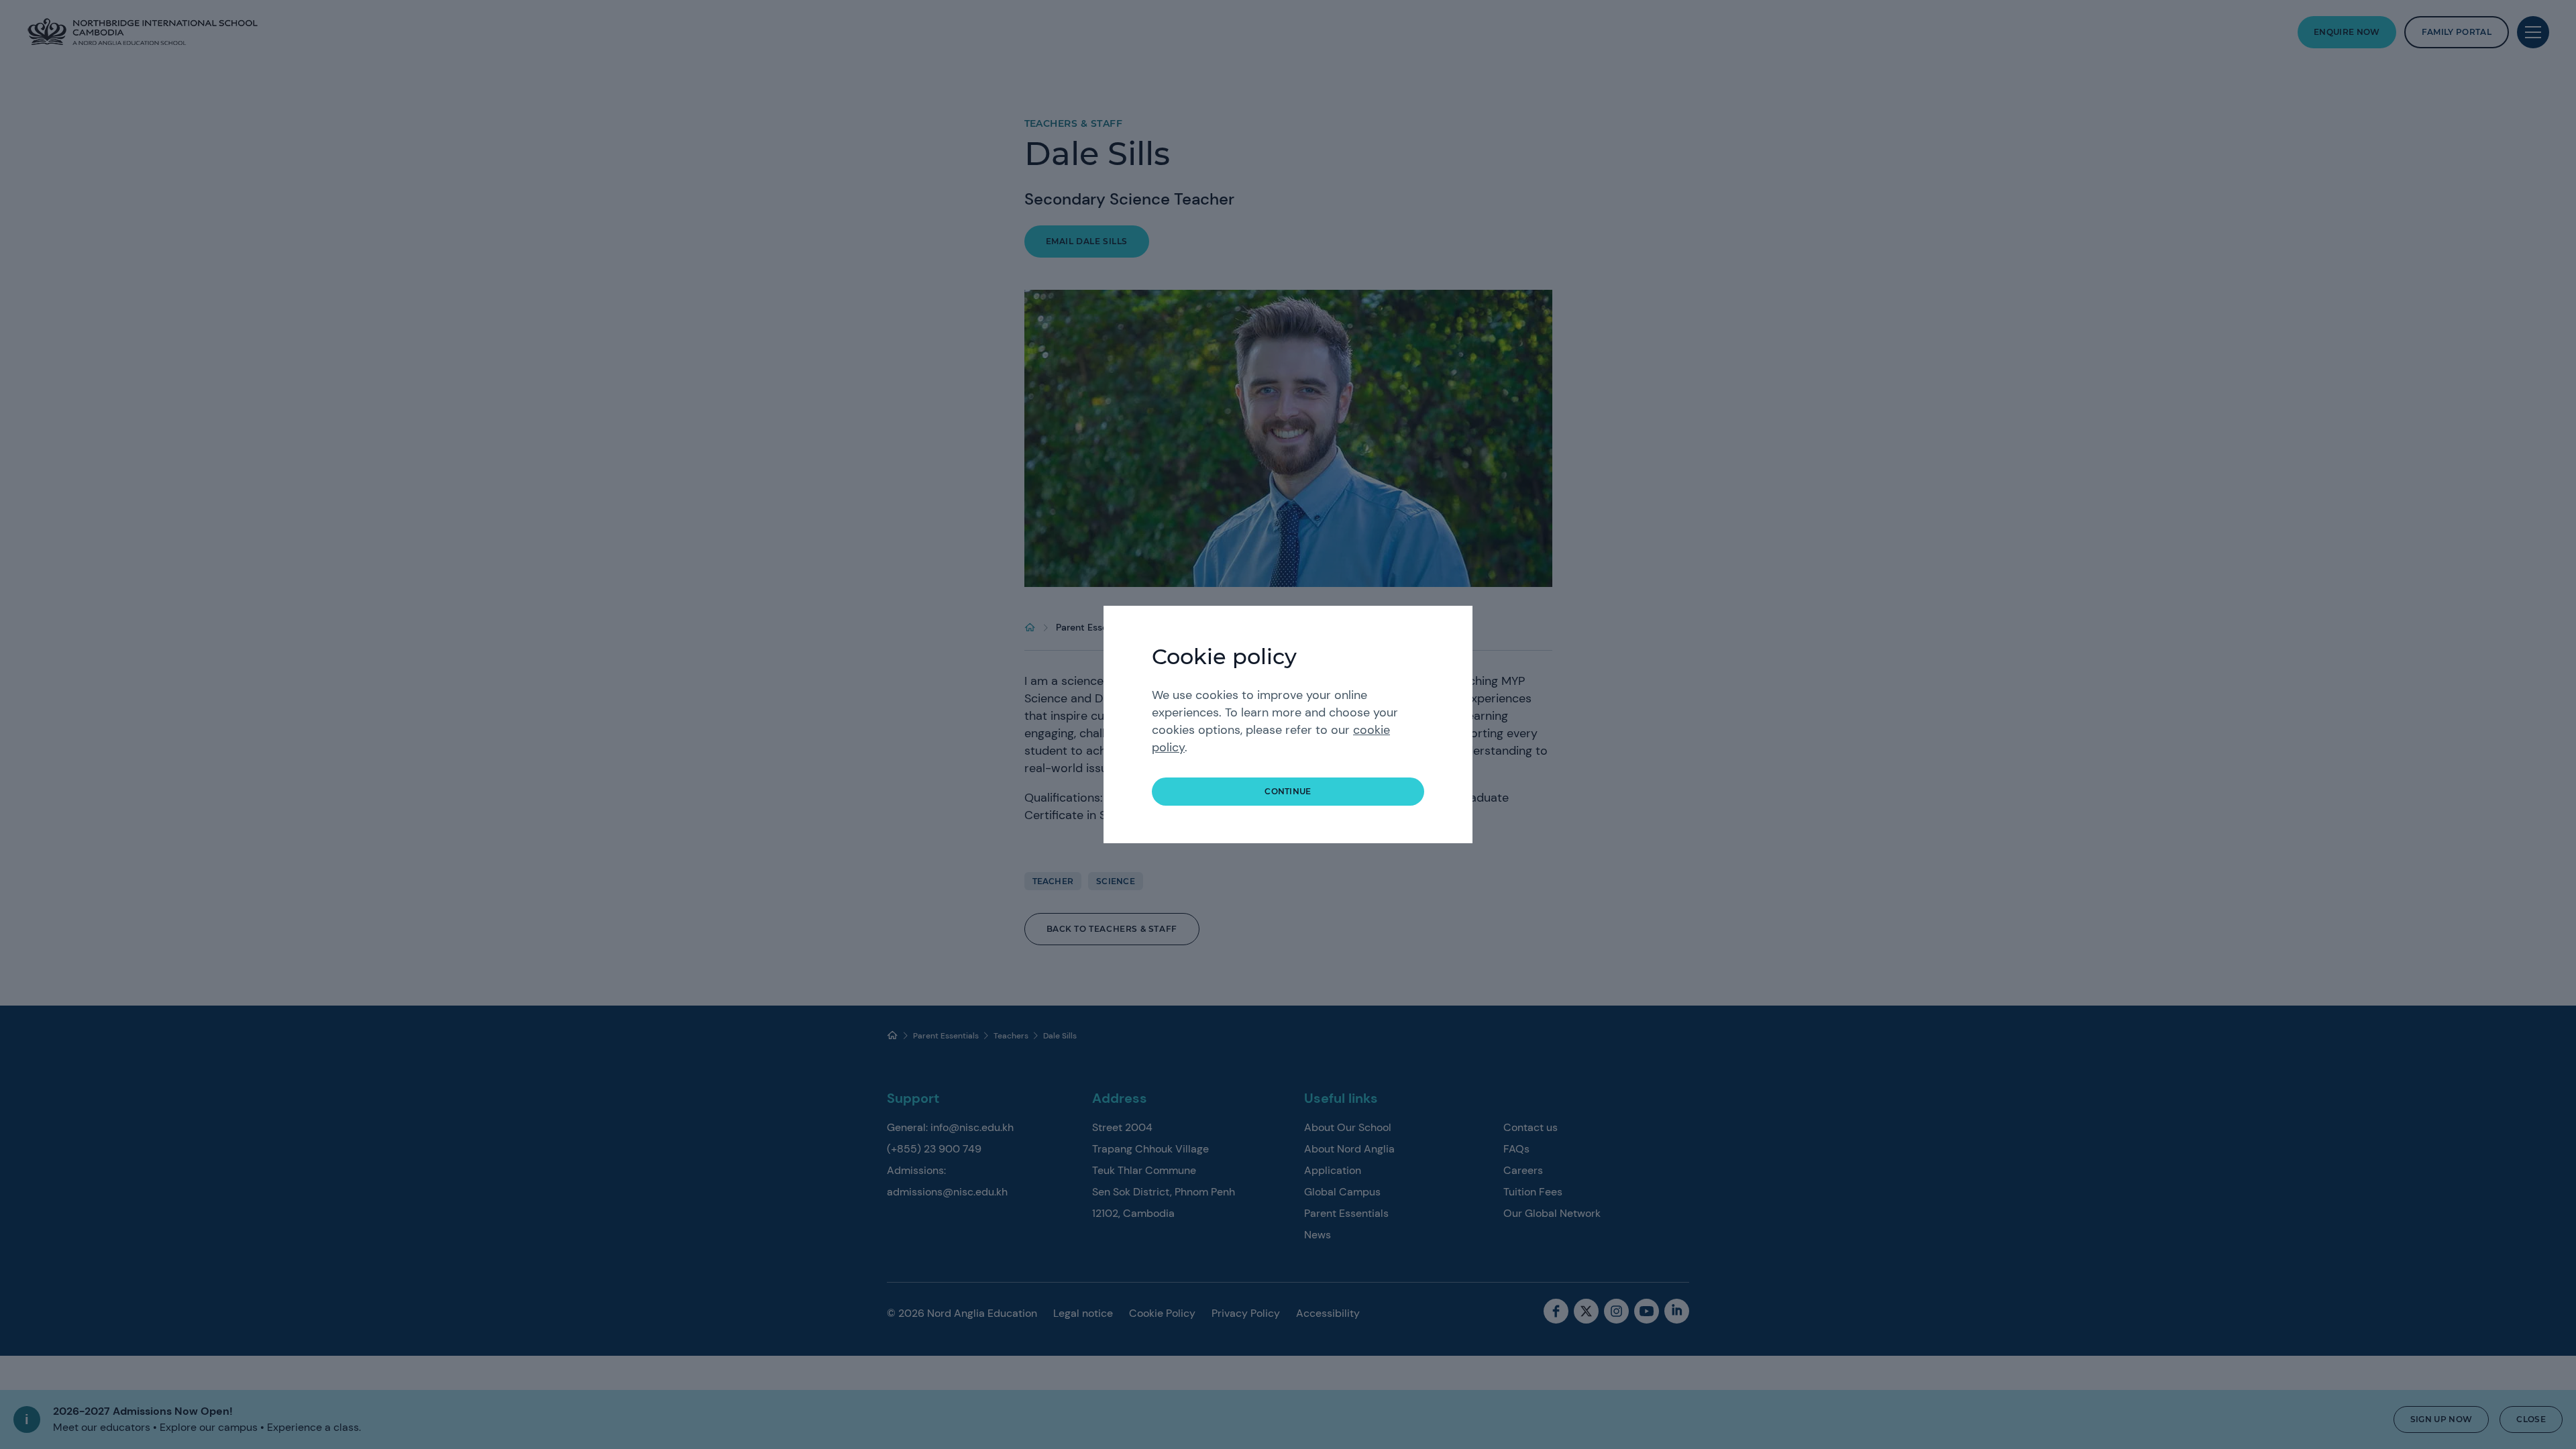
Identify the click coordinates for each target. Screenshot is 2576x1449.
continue (1288, 791)
